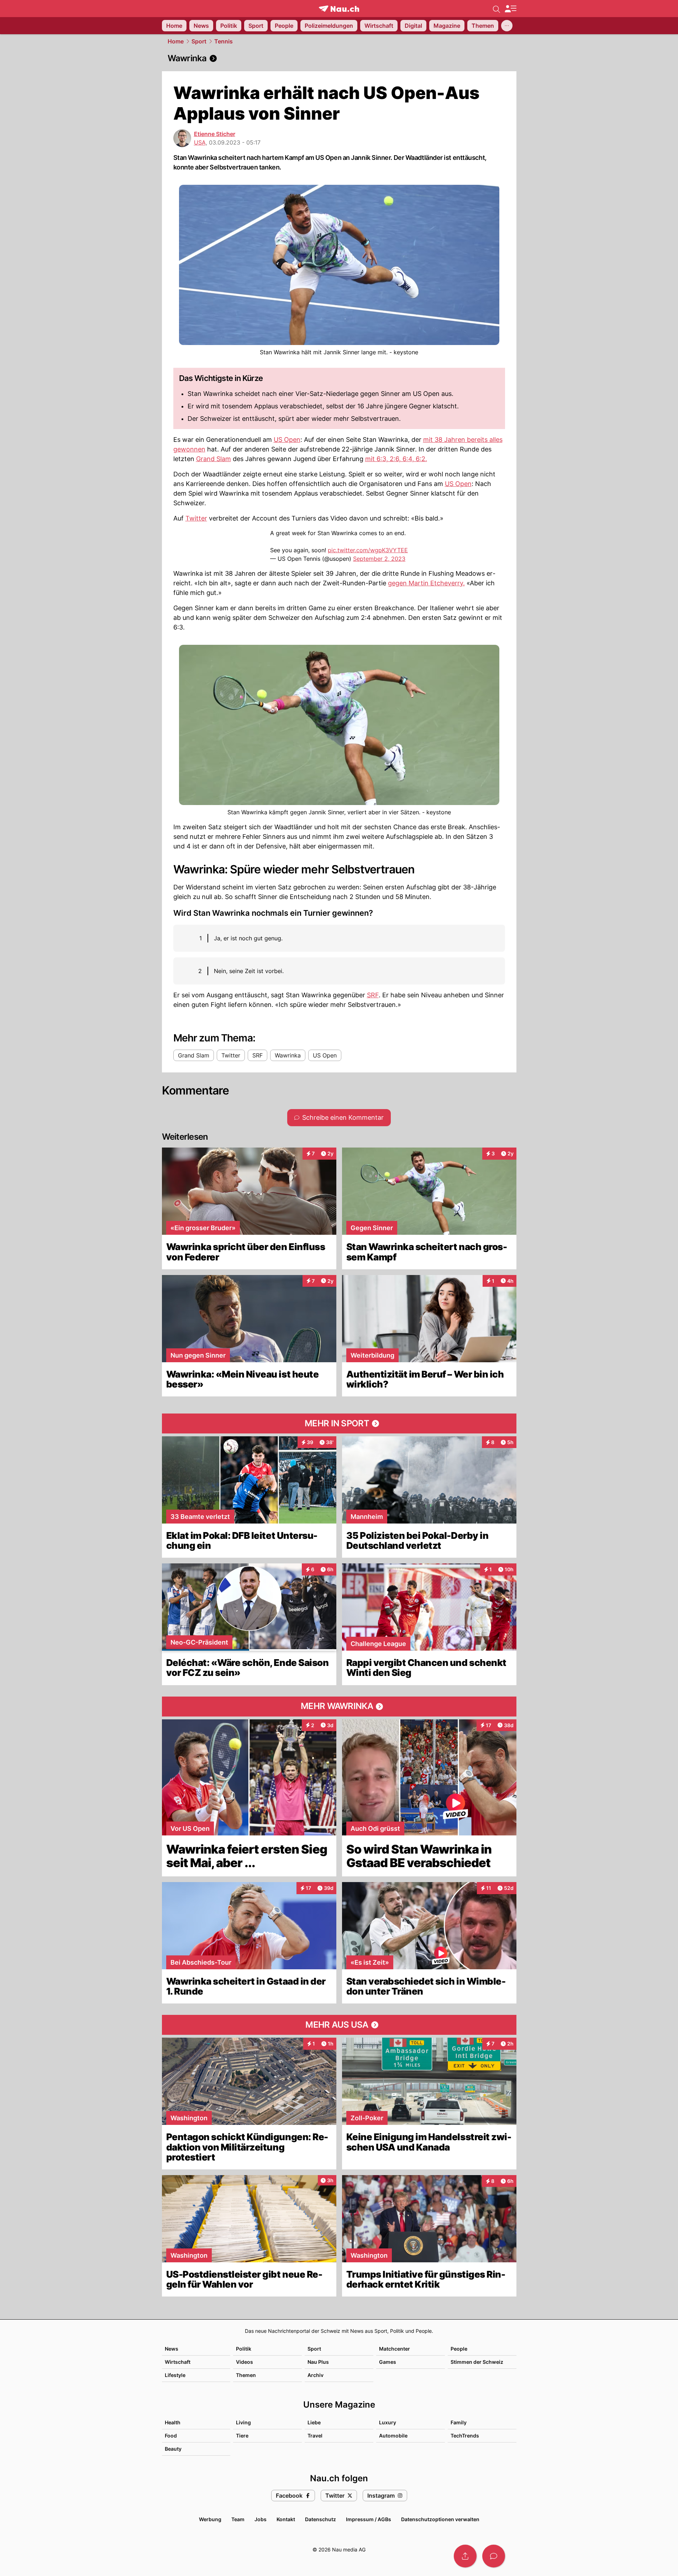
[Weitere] (507, 26)
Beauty (173, 2449)
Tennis (224, 41)
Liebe (314, 2422)
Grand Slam (214, 459)
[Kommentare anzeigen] (494, 2556)
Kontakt (286, 2519)
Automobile (393, 2436)
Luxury (388, 2422)
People (459, 2349)
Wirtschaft (178, 2362)
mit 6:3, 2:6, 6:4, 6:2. (396, 459)
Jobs (261, 2519)
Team (238, 2519)
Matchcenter (395, 2349)
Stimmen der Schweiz (477, 2362)
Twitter (196, 518)
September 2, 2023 (379, 559)
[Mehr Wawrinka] (339, 1707)
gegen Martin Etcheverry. (426, 583)
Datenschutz (320, 2519)
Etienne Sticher (215, 134)
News (172, 2349)
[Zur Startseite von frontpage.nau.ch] (339, 9)
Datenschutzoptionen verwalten (440, 2519)
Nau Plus (318, 2362)
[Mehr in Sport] (339, 1423)
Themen (246, 2375)
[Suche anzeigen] (496, 9)
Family (459, 2422)
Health (173, 2422)
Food (171, 2436)
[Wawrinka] (339, 58)
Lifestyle (175, 2375)
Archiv (316, 2375)
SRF (373, 995)
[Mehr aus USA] (339, 2025)
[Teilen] (465, 2556)
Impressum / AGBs (369, 2519)
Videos (245, 2362)
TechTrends (465, 2436)
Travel (315, 2436)
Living (243, 2422)
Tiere (242, 2436)
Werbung (210, 2519)
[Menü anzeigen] (510, 9)
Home (176, 41)
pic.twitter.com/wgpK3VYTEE (368, 550)
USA (200, 142)
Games (388, 2362)
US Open (287, 440)
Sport (199, 41)
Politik (244, 2349)
